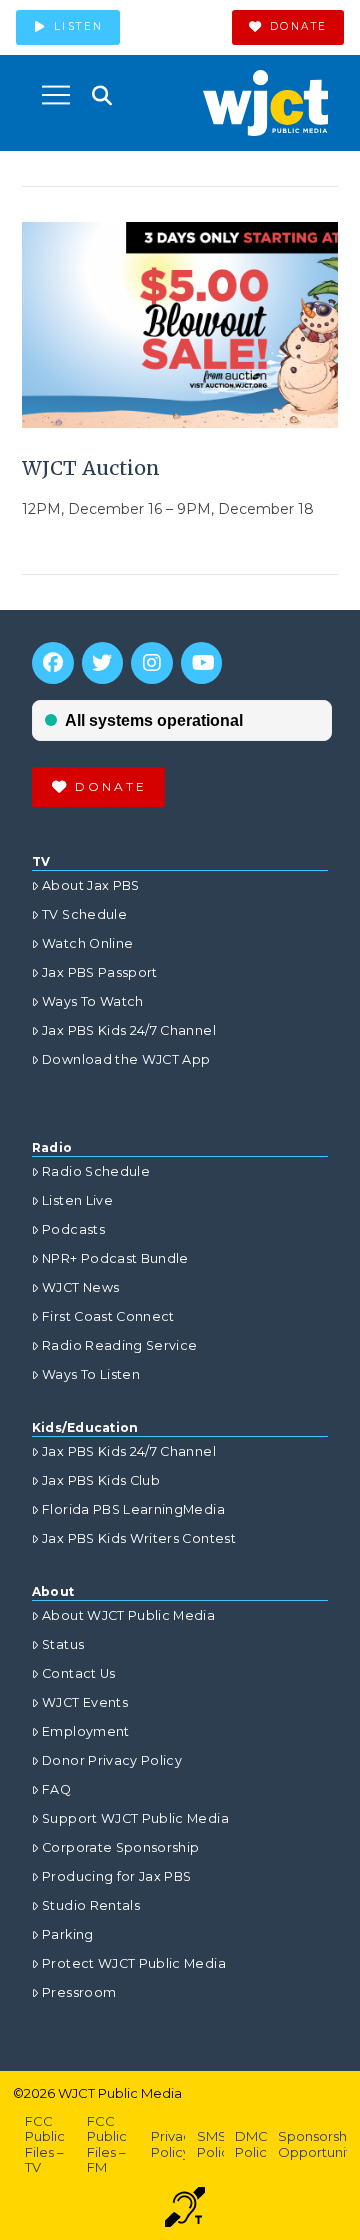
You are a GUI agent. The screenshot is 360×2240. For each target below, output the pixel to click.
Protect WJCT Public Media (134, 1963)
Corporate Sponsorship (120, 1847)
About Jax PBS (91, 885)
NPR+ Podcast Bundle (115, 1258)
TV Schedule (84, 914)
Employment (86, 1731)
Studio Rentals (91, 1905)
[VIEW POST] (180, 325)
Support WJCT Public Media (135, 1818)
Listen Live (77, 1200)
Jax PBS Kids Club (101, 1480)
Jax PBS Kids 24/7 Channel (129, 1030)
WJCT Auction (91, 468)
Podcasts (73, 1229)
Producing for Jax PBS (116, 1876)
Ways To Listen (91, 1374)
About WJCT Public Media (128, 1615)
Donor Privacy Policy (112, 1760)
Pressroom (79, 1992)
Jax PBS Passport (100, 972)
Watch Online (87, 943)
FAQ (56, 1789)
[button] (56, 95)
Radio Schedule (96, 1171)
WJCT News (80, 1287)
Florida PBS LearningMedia (133, 1509)
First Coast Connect (108, 1316)
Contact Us (79, 1673)
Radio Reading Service (119, 1345)
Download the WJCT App (126, 1059)
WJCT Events (85, 1702)
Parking (67, 1934)
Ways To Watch (93, 1001)
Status (63, 1644)
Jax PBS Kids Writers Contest (139, 1538)
